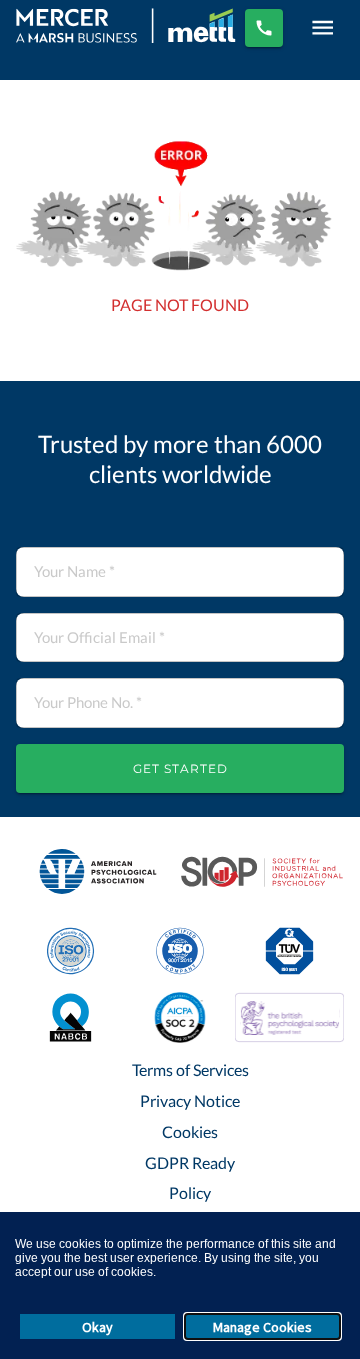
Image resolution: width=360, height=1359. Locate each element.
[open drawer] (322, 28)
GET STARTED (180, 768)
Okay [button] (97, 1327)
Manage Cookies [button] (262, 1327)
